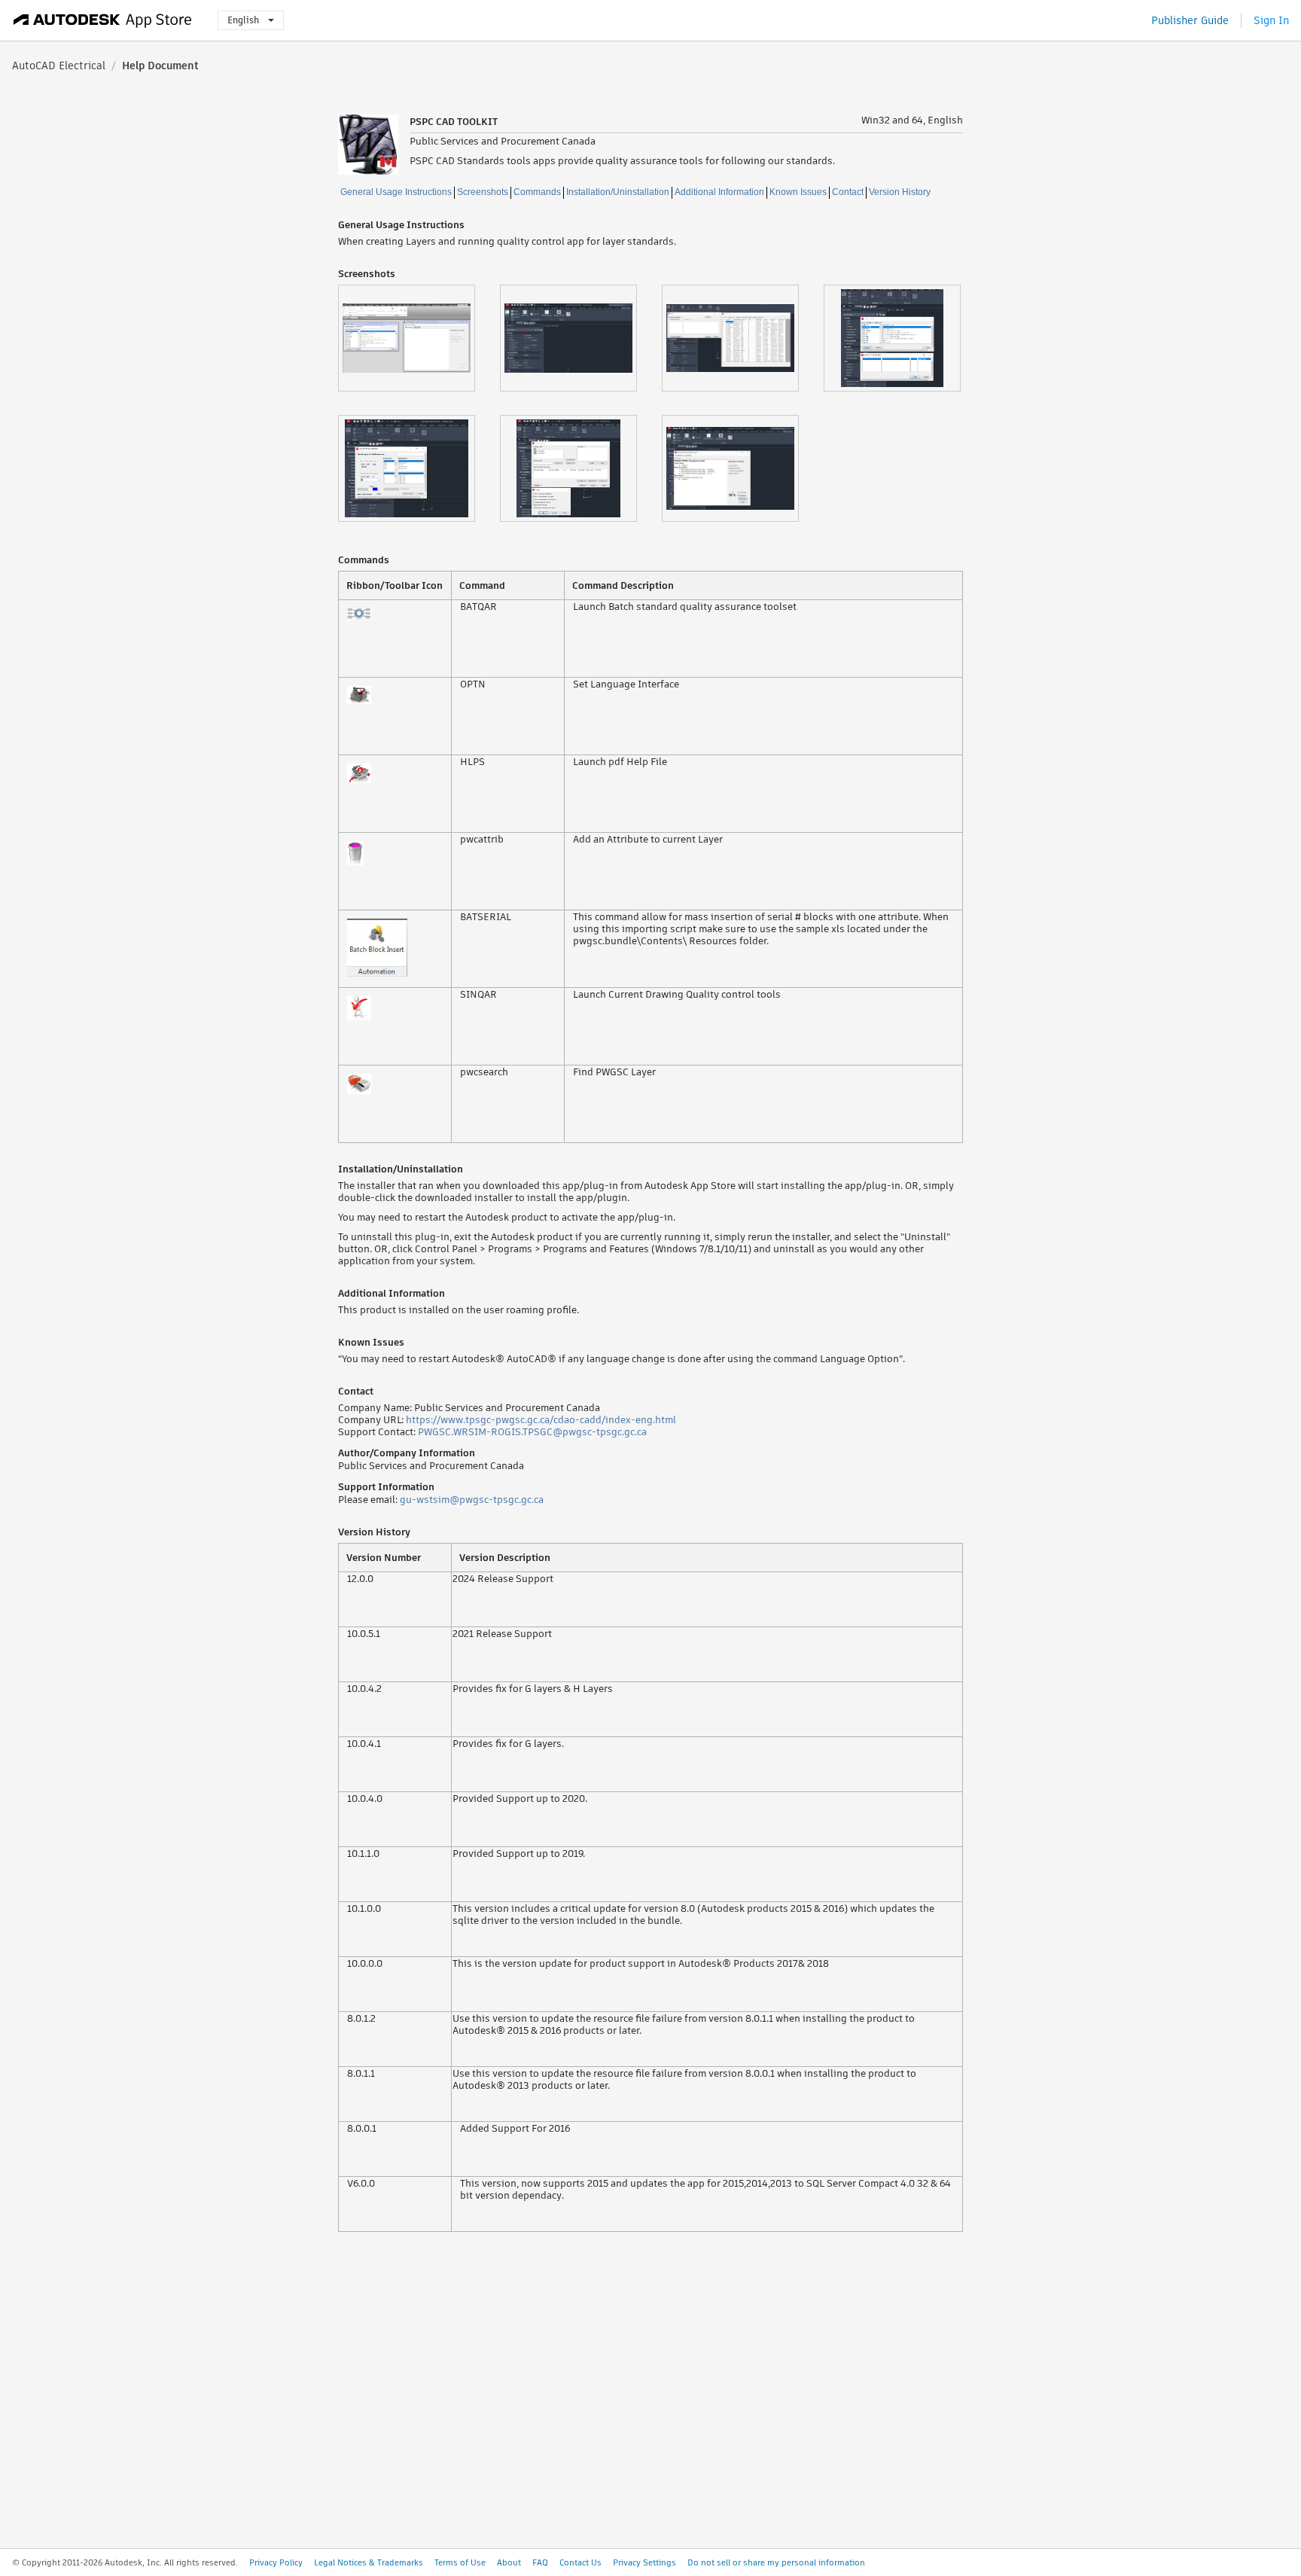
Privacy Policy (276, 2562)
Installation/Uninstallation (618, 192)
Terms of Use (460, 2562)
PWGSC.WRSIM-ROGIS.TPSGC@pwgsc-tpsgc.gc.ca (532, 1432)
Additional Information (719, 192)
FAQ (540, 2562)
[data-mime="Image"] (419, 338)
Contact (848, 192)
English (243, 20)
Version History (900, 192)
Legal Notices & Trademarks (369, 2562)
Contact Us (580, 2562)
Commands (537, 192)
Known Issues (798, 192)
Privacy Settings (644, 2562)
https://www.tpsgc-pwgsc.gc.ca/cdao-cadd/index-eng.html (541, 1420)
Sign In (1271, 20)
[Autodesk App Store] (103, 20)
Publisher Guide (1190, 20)
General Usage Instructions (396, 192)
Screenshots (483, 192)
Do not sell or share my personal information (776, 2562)
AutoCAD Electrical (59, 66)
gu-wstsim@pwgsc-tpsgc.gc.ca (472, 1500)
